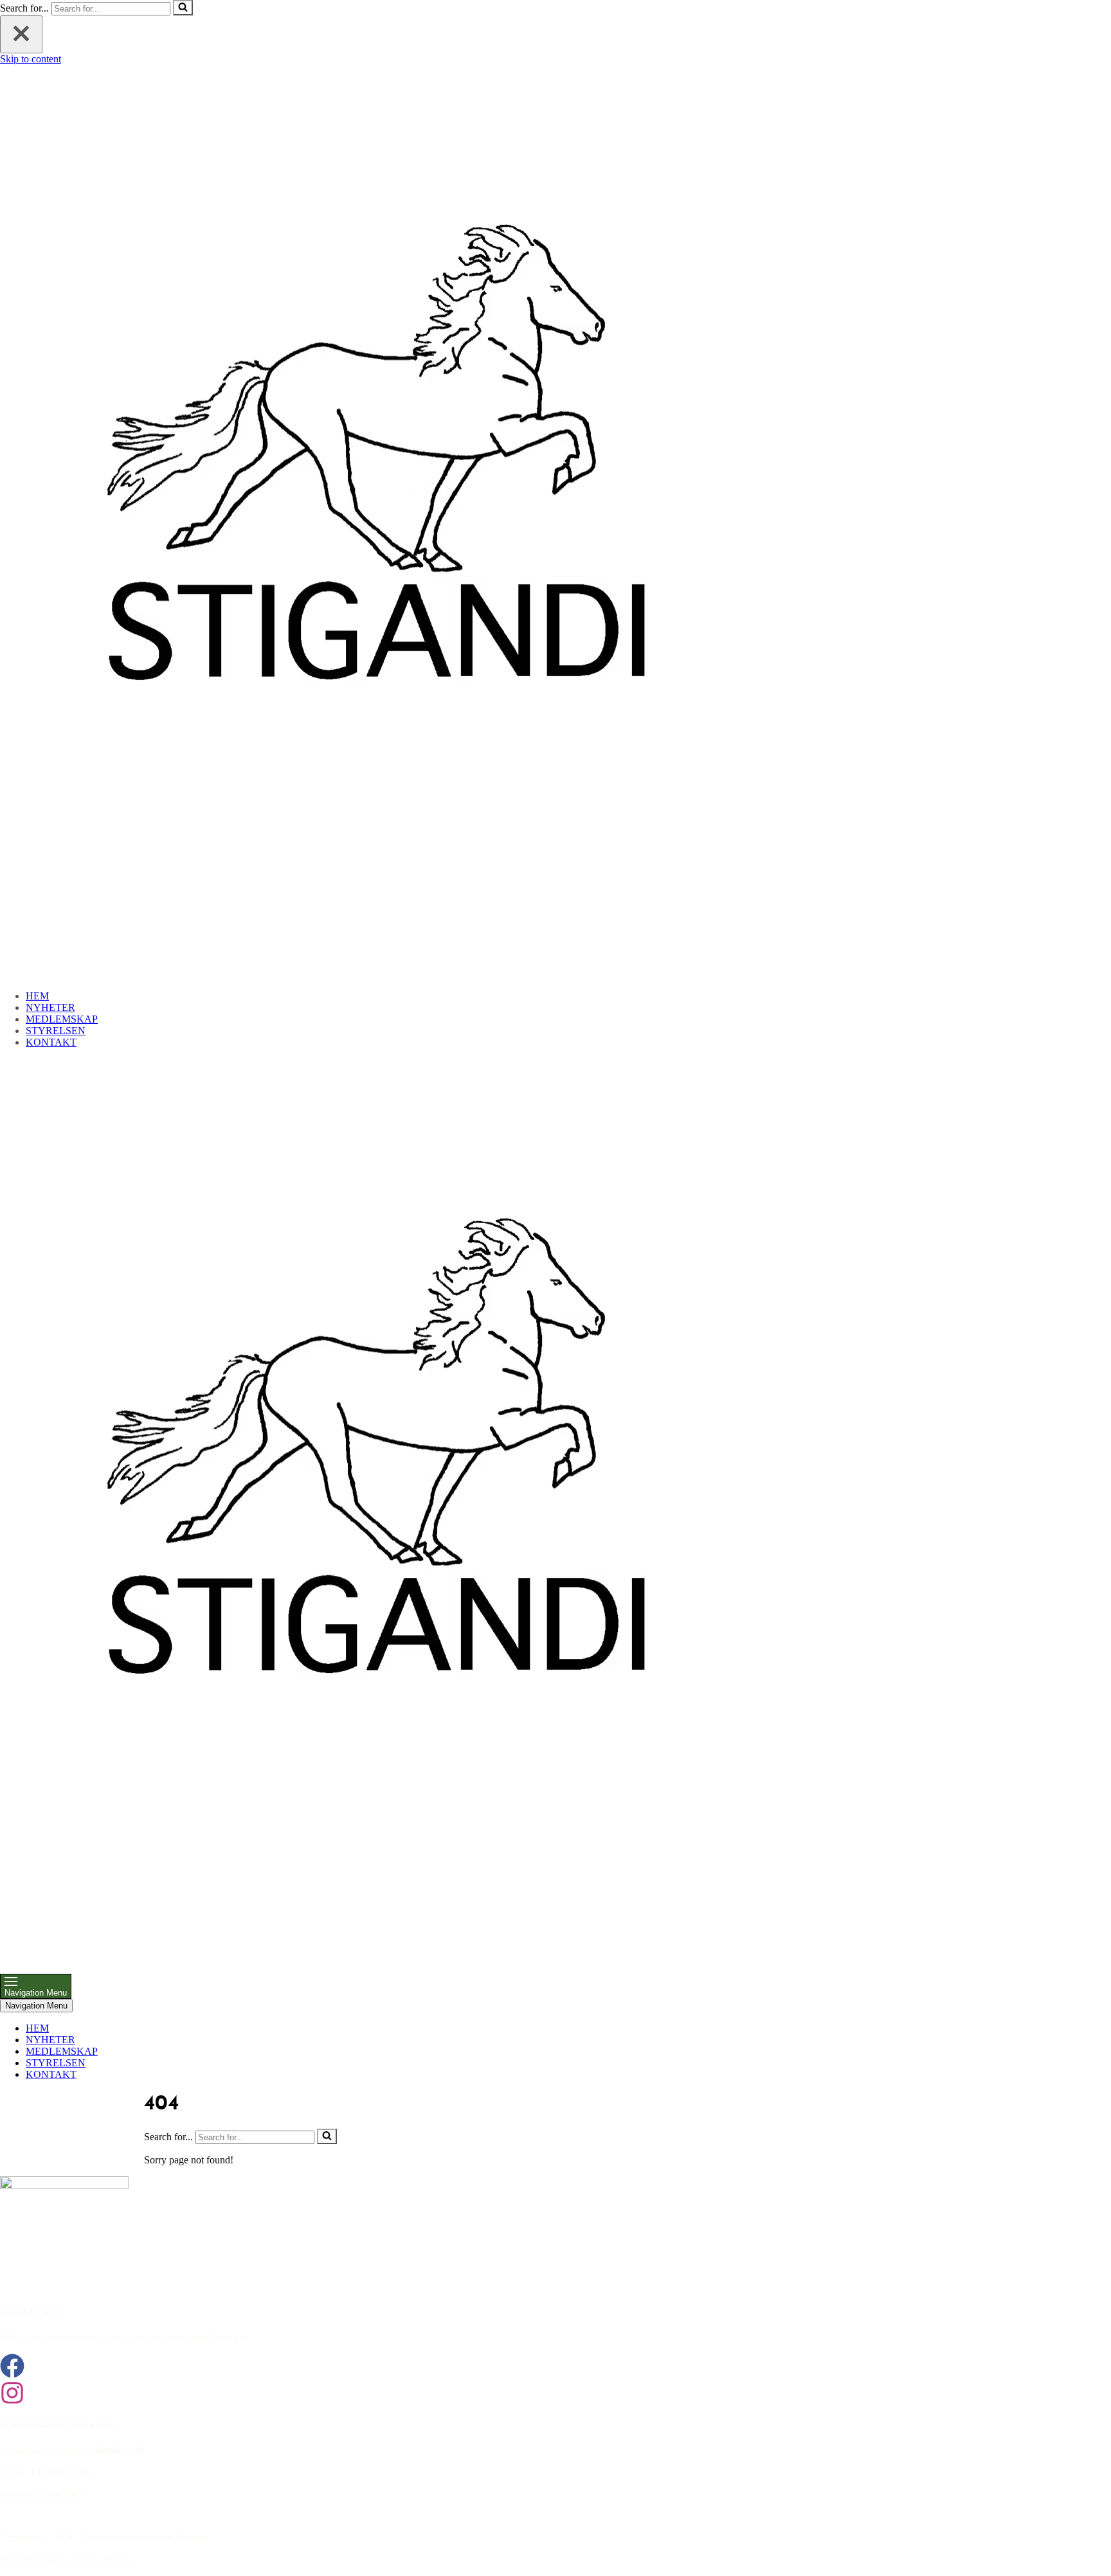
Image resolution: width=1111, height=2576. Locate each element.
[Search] (183, 8)
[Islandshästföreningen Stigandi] (379, 974)
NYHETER (50, 1007)
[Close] (21, 34)
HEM (37, 996)
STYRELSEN (56, 1031)
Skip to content (31, 59)
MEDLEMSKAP (62, 1019)
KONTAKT (51, 1042)
